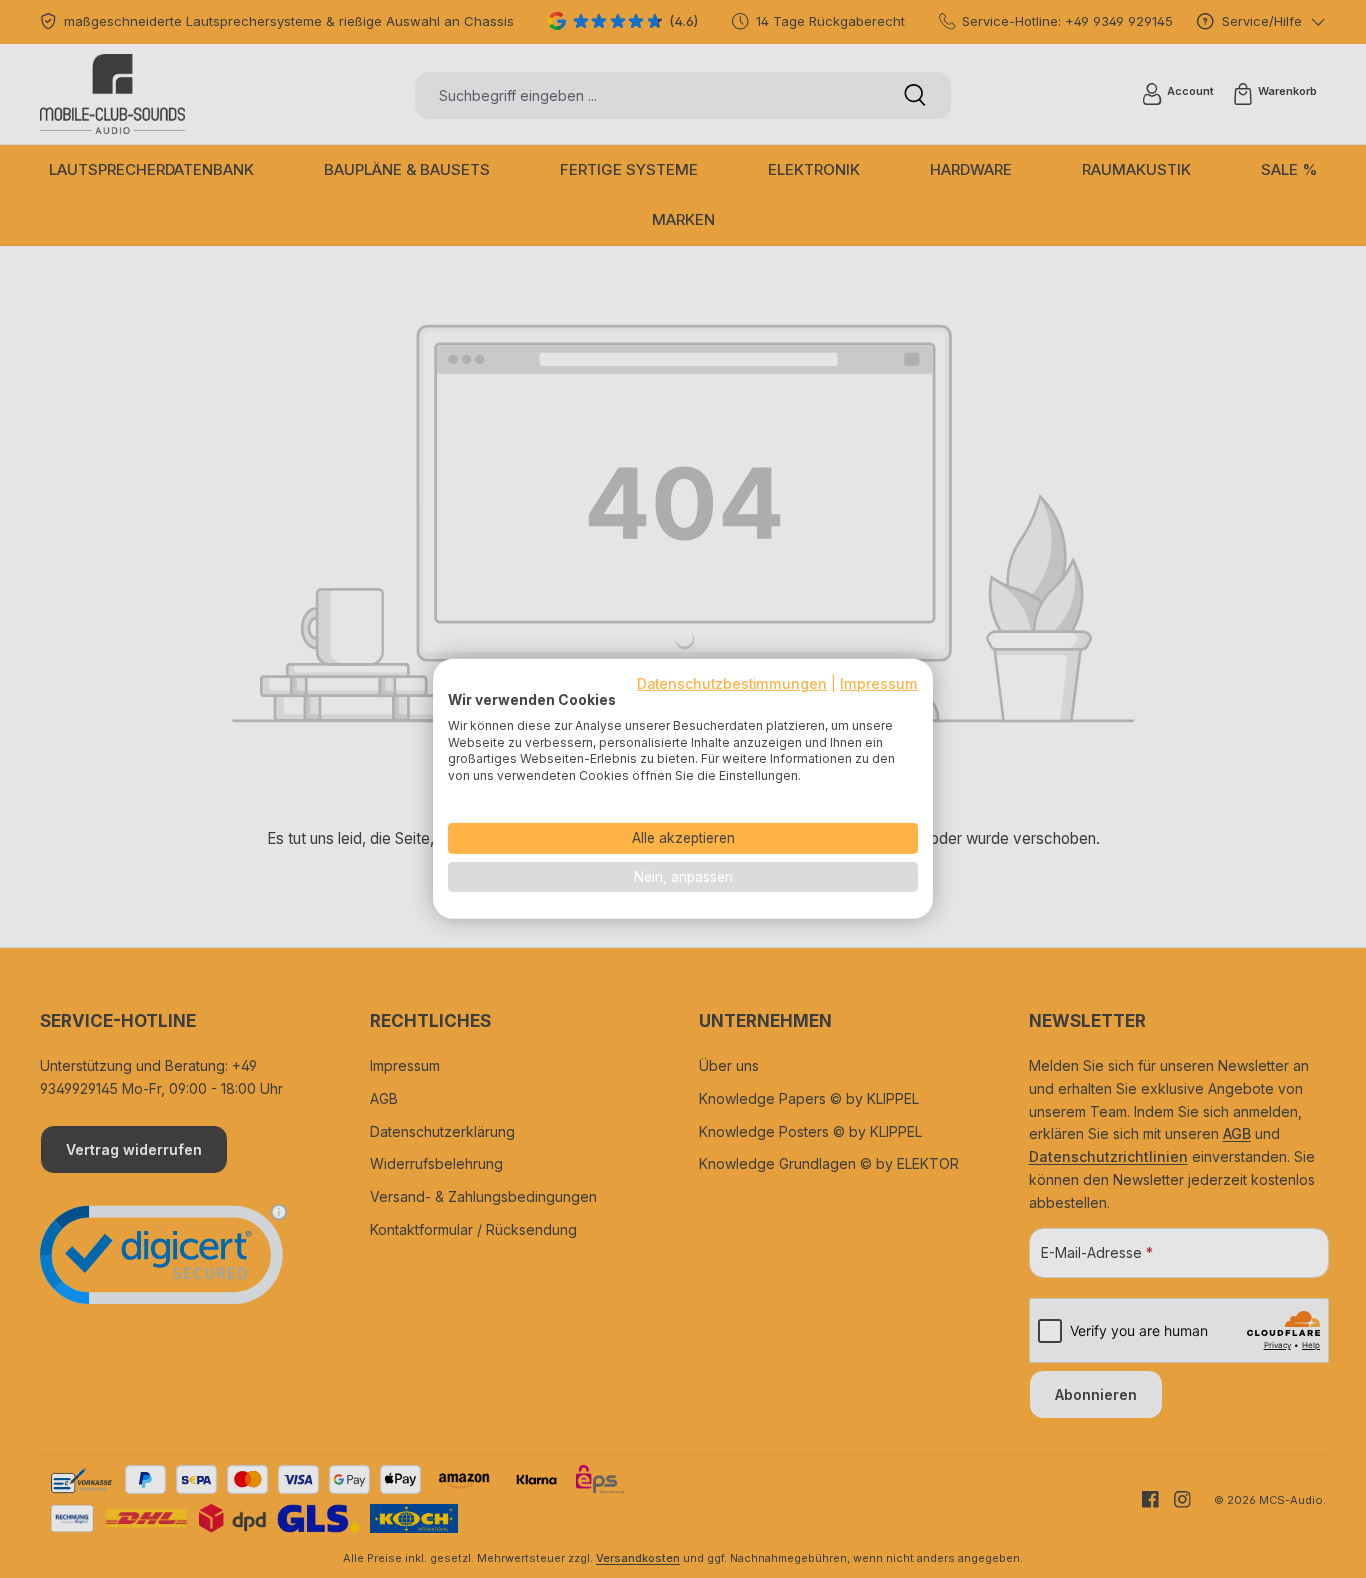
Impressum (879, 684)
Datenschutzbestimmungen (732, 684)
